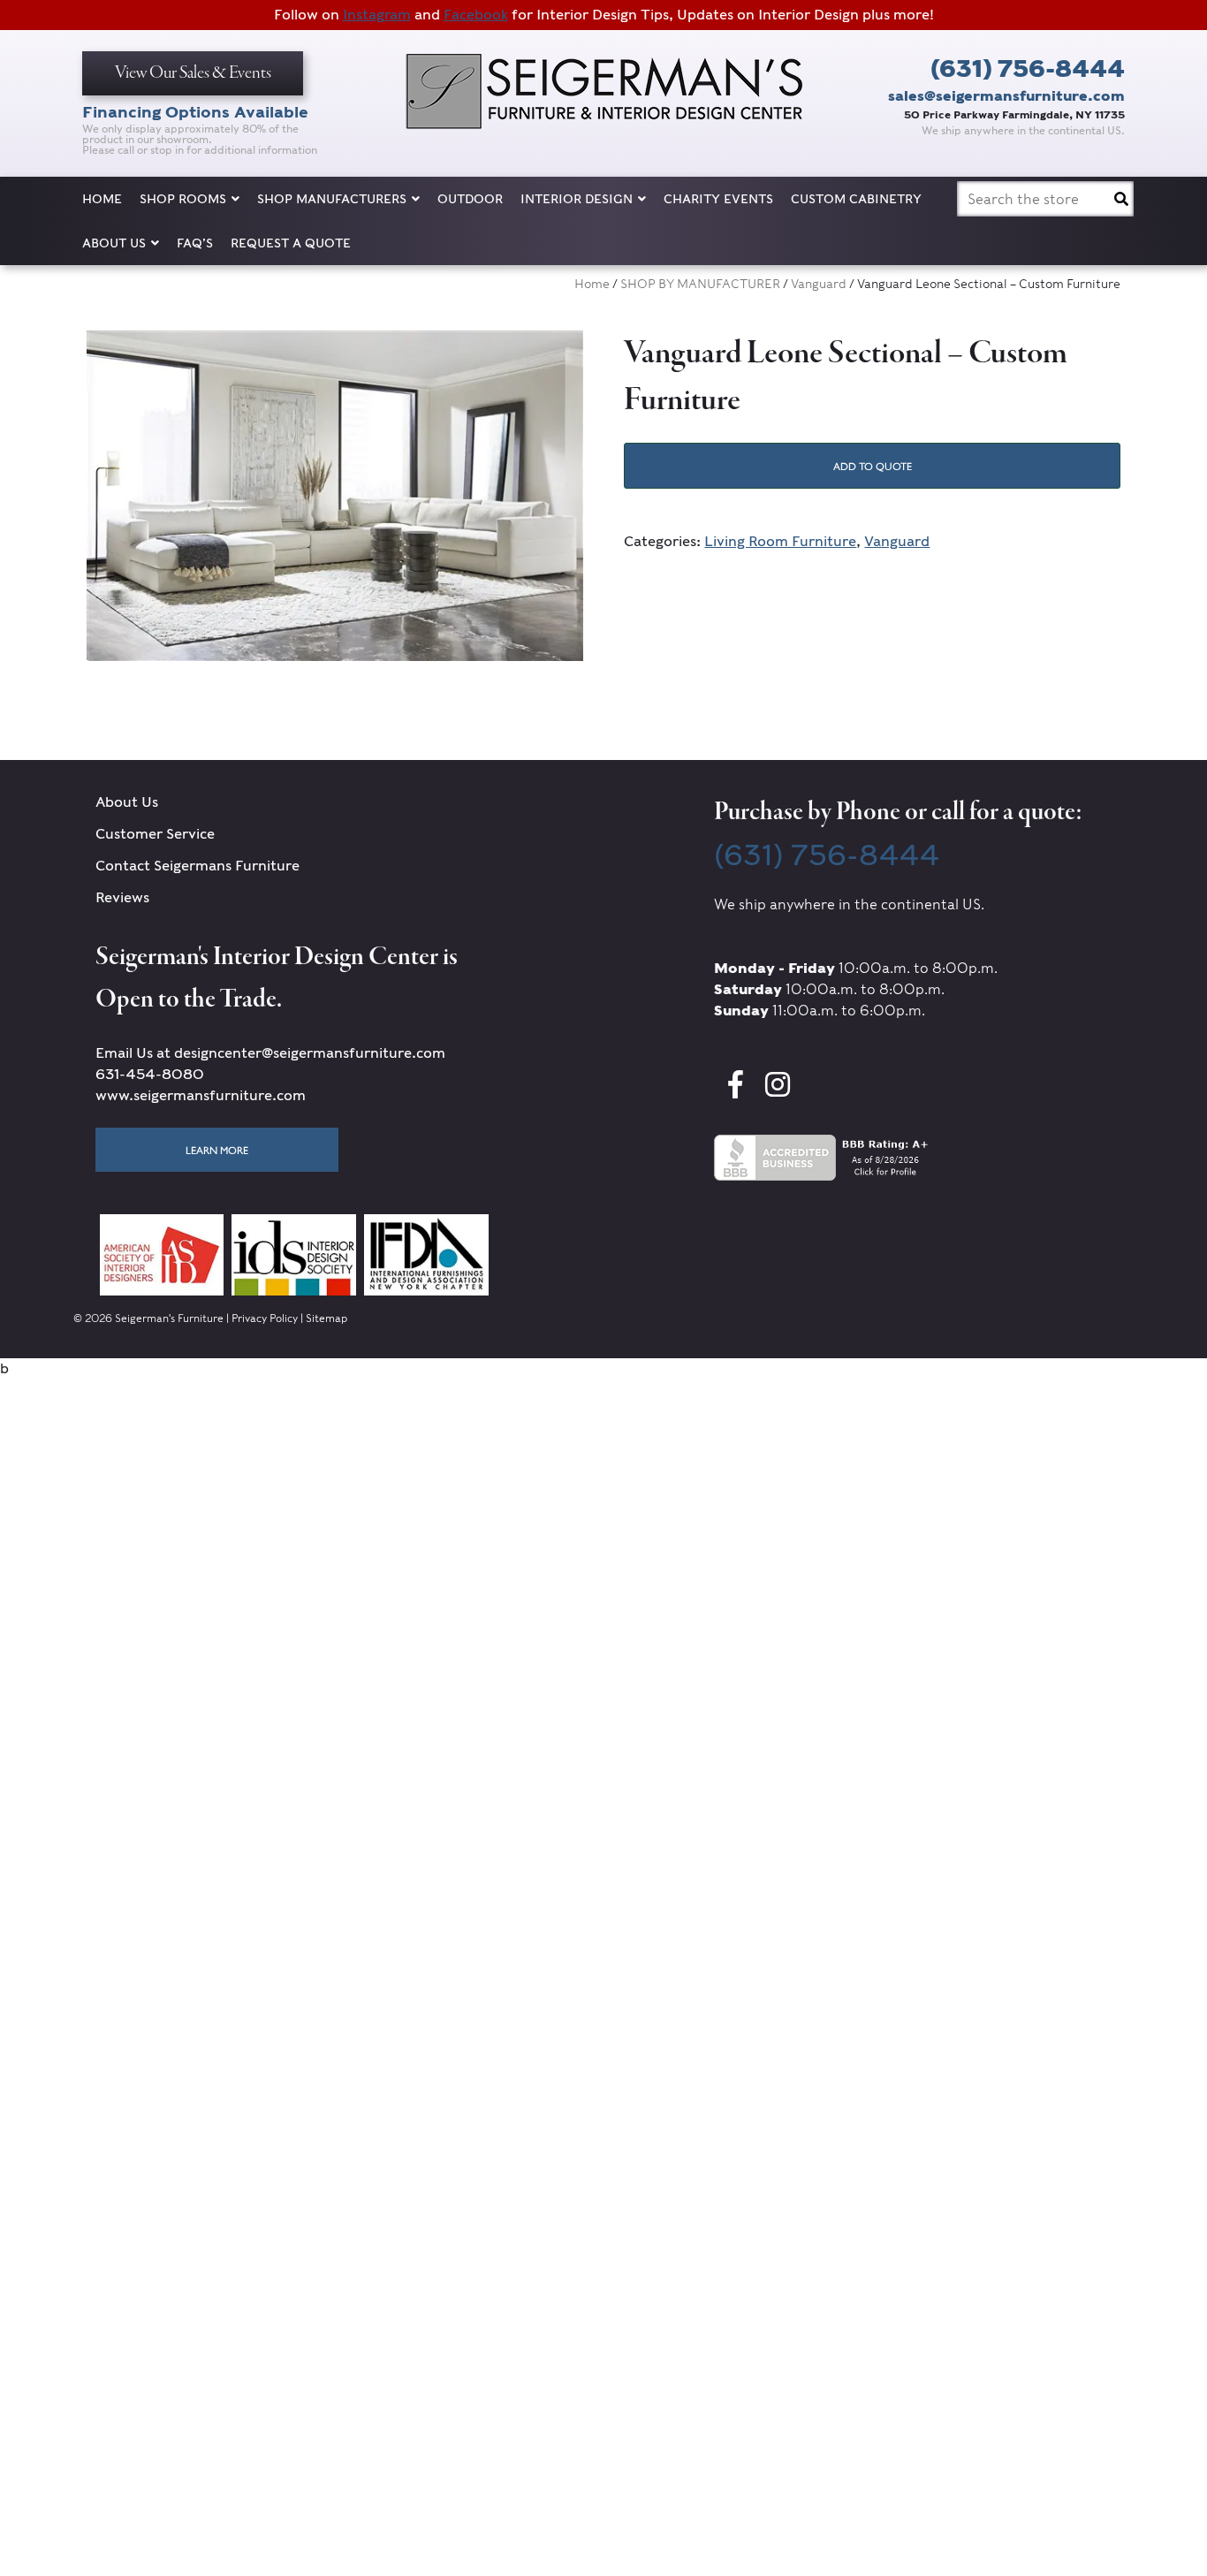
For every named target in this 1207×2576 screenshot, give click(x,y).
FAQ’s (195, 243)
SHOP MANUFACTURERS (332, 199)
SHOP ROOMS (183, 199)
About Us (114, 243)
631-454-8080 (150, 1074)
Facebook (476, 15)
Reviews (122, 897)
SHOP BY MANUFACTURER (700, 284)
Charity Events (718, 199)
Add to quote (873, 466)
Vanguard (819, 284)
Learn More (217, 1150)
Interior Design (577, 199)
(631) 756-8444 (1028, 68)
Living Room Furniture (780, 541)
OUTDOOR (470, 199)
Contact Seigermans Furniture (197, 866)
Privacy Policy (265, 1318)
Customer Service (155, 834)
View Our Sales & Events (193, 73)
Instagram (377, 15)
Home (102, 199)
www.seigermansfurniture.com (201, 1095)
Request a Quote (291, 243)
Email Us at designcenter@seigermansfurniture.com (270, 1053)
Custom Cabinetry (856, 199)
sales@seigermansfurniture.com (1006, 96)
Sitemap (326, 1318)
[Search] (1121, 199)
